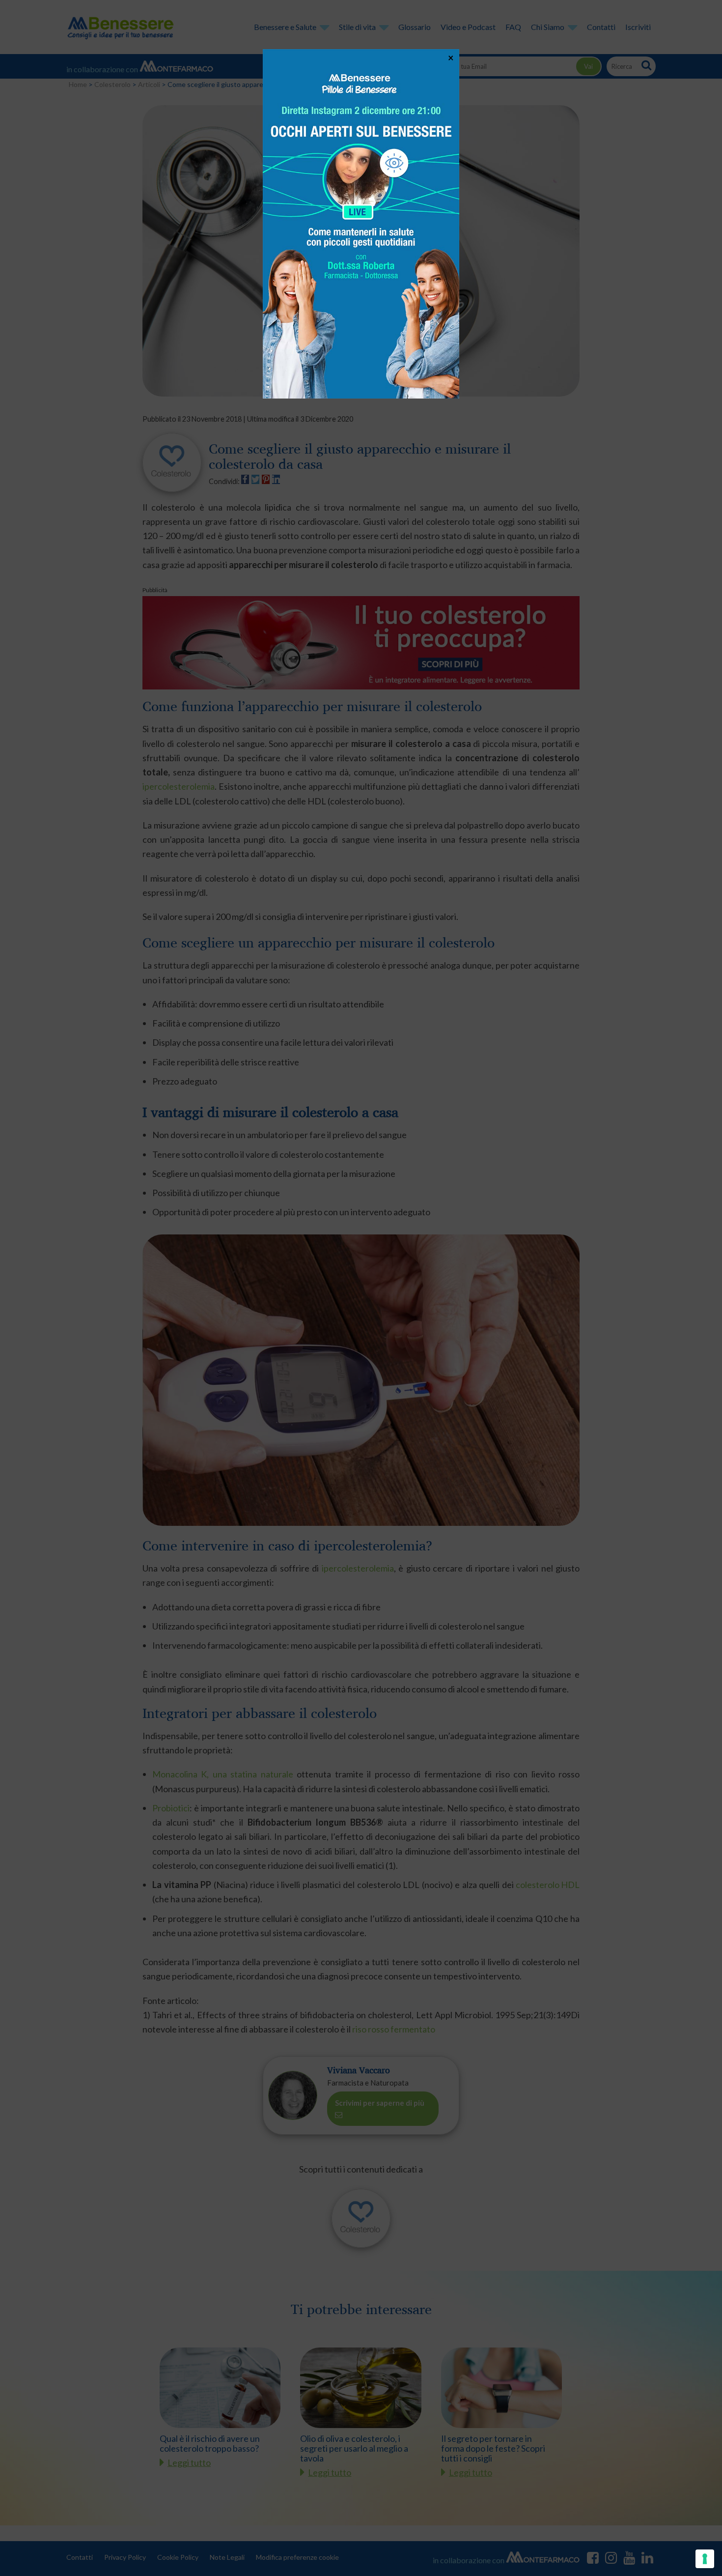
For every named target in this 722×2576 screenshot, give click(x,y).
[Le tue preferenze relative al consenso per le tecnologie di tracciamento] (705, 2559)
